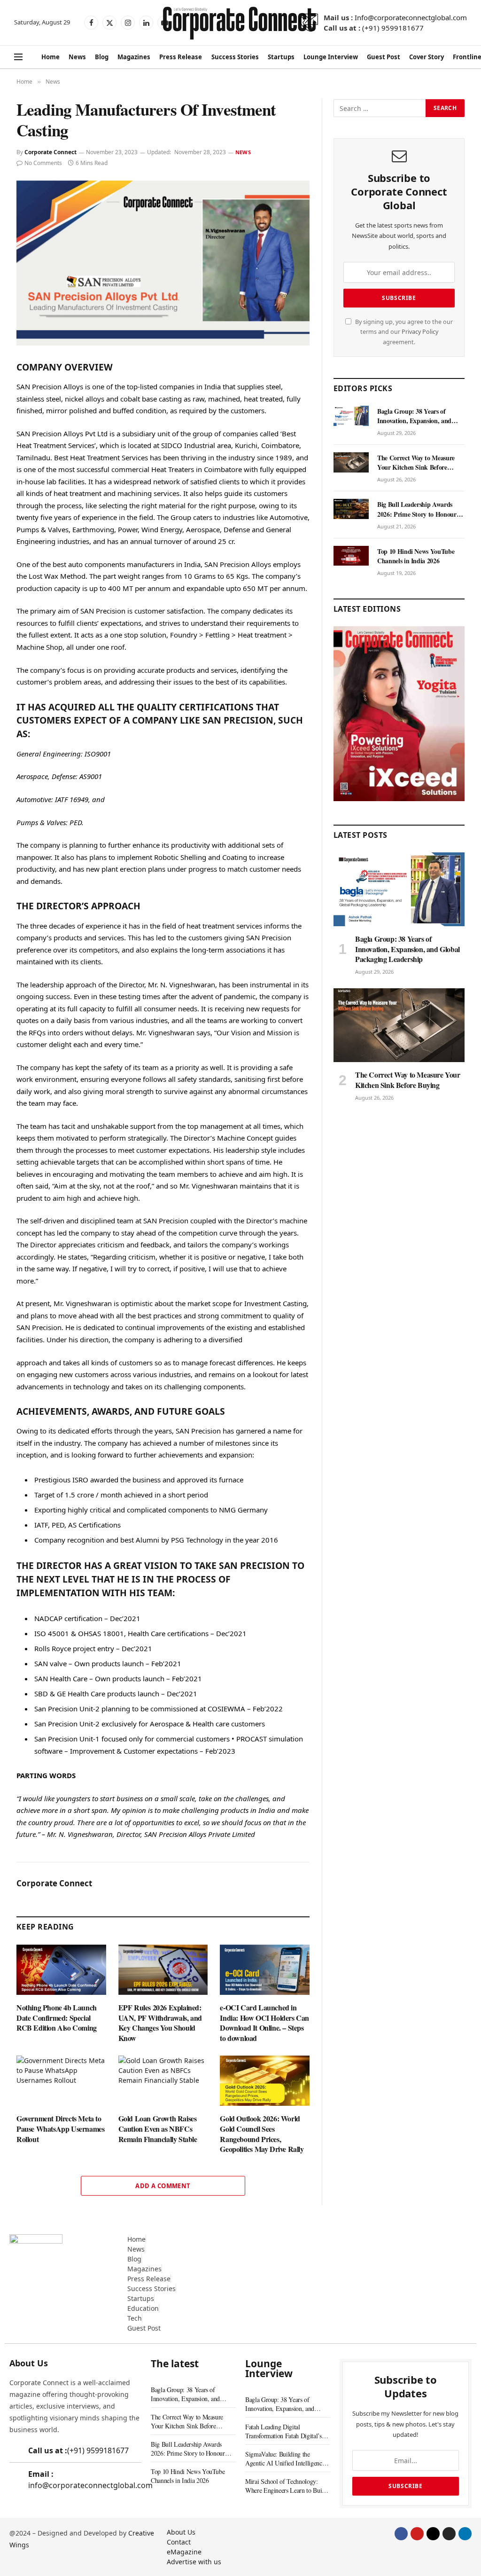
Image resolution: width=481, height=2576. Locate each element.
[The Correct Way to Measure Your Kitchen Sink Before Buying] (351, 462)
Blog (102, 57)
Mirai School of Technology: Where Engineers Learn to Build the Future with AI (286, 2486)
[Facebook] (401, 2534)
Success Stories (235, 57)
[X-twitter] (433, 2534)
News (77, 57)
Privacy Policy (420, 332)
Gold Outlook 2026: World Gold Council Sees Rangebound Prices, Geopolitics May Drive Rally (262, 2134)
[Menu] (18, 57)
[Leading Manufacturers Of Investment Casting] (163, 263)
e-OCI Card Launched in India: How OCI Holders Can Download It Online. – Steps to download (264, 2023)
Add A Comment (163, 2186)
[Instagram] (449, 2534)
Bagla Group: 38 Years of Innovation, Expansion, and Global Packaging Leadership (417, 416)
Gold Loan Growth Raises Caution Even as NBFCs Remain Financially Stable (158, 2129)
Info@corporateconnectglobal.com (411, 17)
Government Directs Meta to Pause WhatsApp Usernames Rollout (60, 2129)
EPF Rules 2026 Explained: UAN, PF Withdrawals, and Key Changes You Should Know (160, 2023)
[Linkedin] (465, 2534)
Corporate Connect (50, 152)
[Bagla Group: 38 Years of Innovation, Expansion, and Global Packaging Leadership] (351, 416)
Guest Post (384, 57)
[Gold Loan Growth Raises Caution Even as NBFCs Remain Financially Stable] (163, 2081)
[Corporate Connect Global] (239, 23)
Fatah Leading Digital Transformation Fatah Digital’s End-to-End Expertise (283, 2431)
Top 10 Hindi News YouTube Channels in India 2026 (416, 556)
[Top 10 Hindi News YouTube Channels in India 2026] (351, 556)
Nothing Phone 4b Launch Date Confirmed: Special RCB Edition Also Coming (57, 2018)
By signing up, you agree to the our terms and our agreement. (403, 332)
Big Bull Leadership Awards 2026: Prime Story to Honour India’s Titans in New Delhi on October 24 (419, 509)
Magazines (134, 57)
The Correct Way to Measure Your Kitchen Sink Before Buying (416, 463)
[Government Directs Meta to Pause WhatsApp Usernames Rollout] (61, 2081)
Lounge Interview (331, 57)
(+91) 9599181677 (393, 28)
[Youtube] (417, 2534)
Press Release (181, 57)
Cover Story (427, 57)
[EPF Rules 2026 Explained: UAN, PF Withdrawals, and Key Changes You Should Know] (163, 1970)
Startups (281, 57)
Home (50, 57)
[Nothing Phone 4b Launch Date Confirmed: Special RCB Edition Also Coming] (61, 1970)
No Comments (43, 163)
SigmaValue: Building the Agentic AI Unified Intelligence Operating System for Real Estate (287, 2458)
